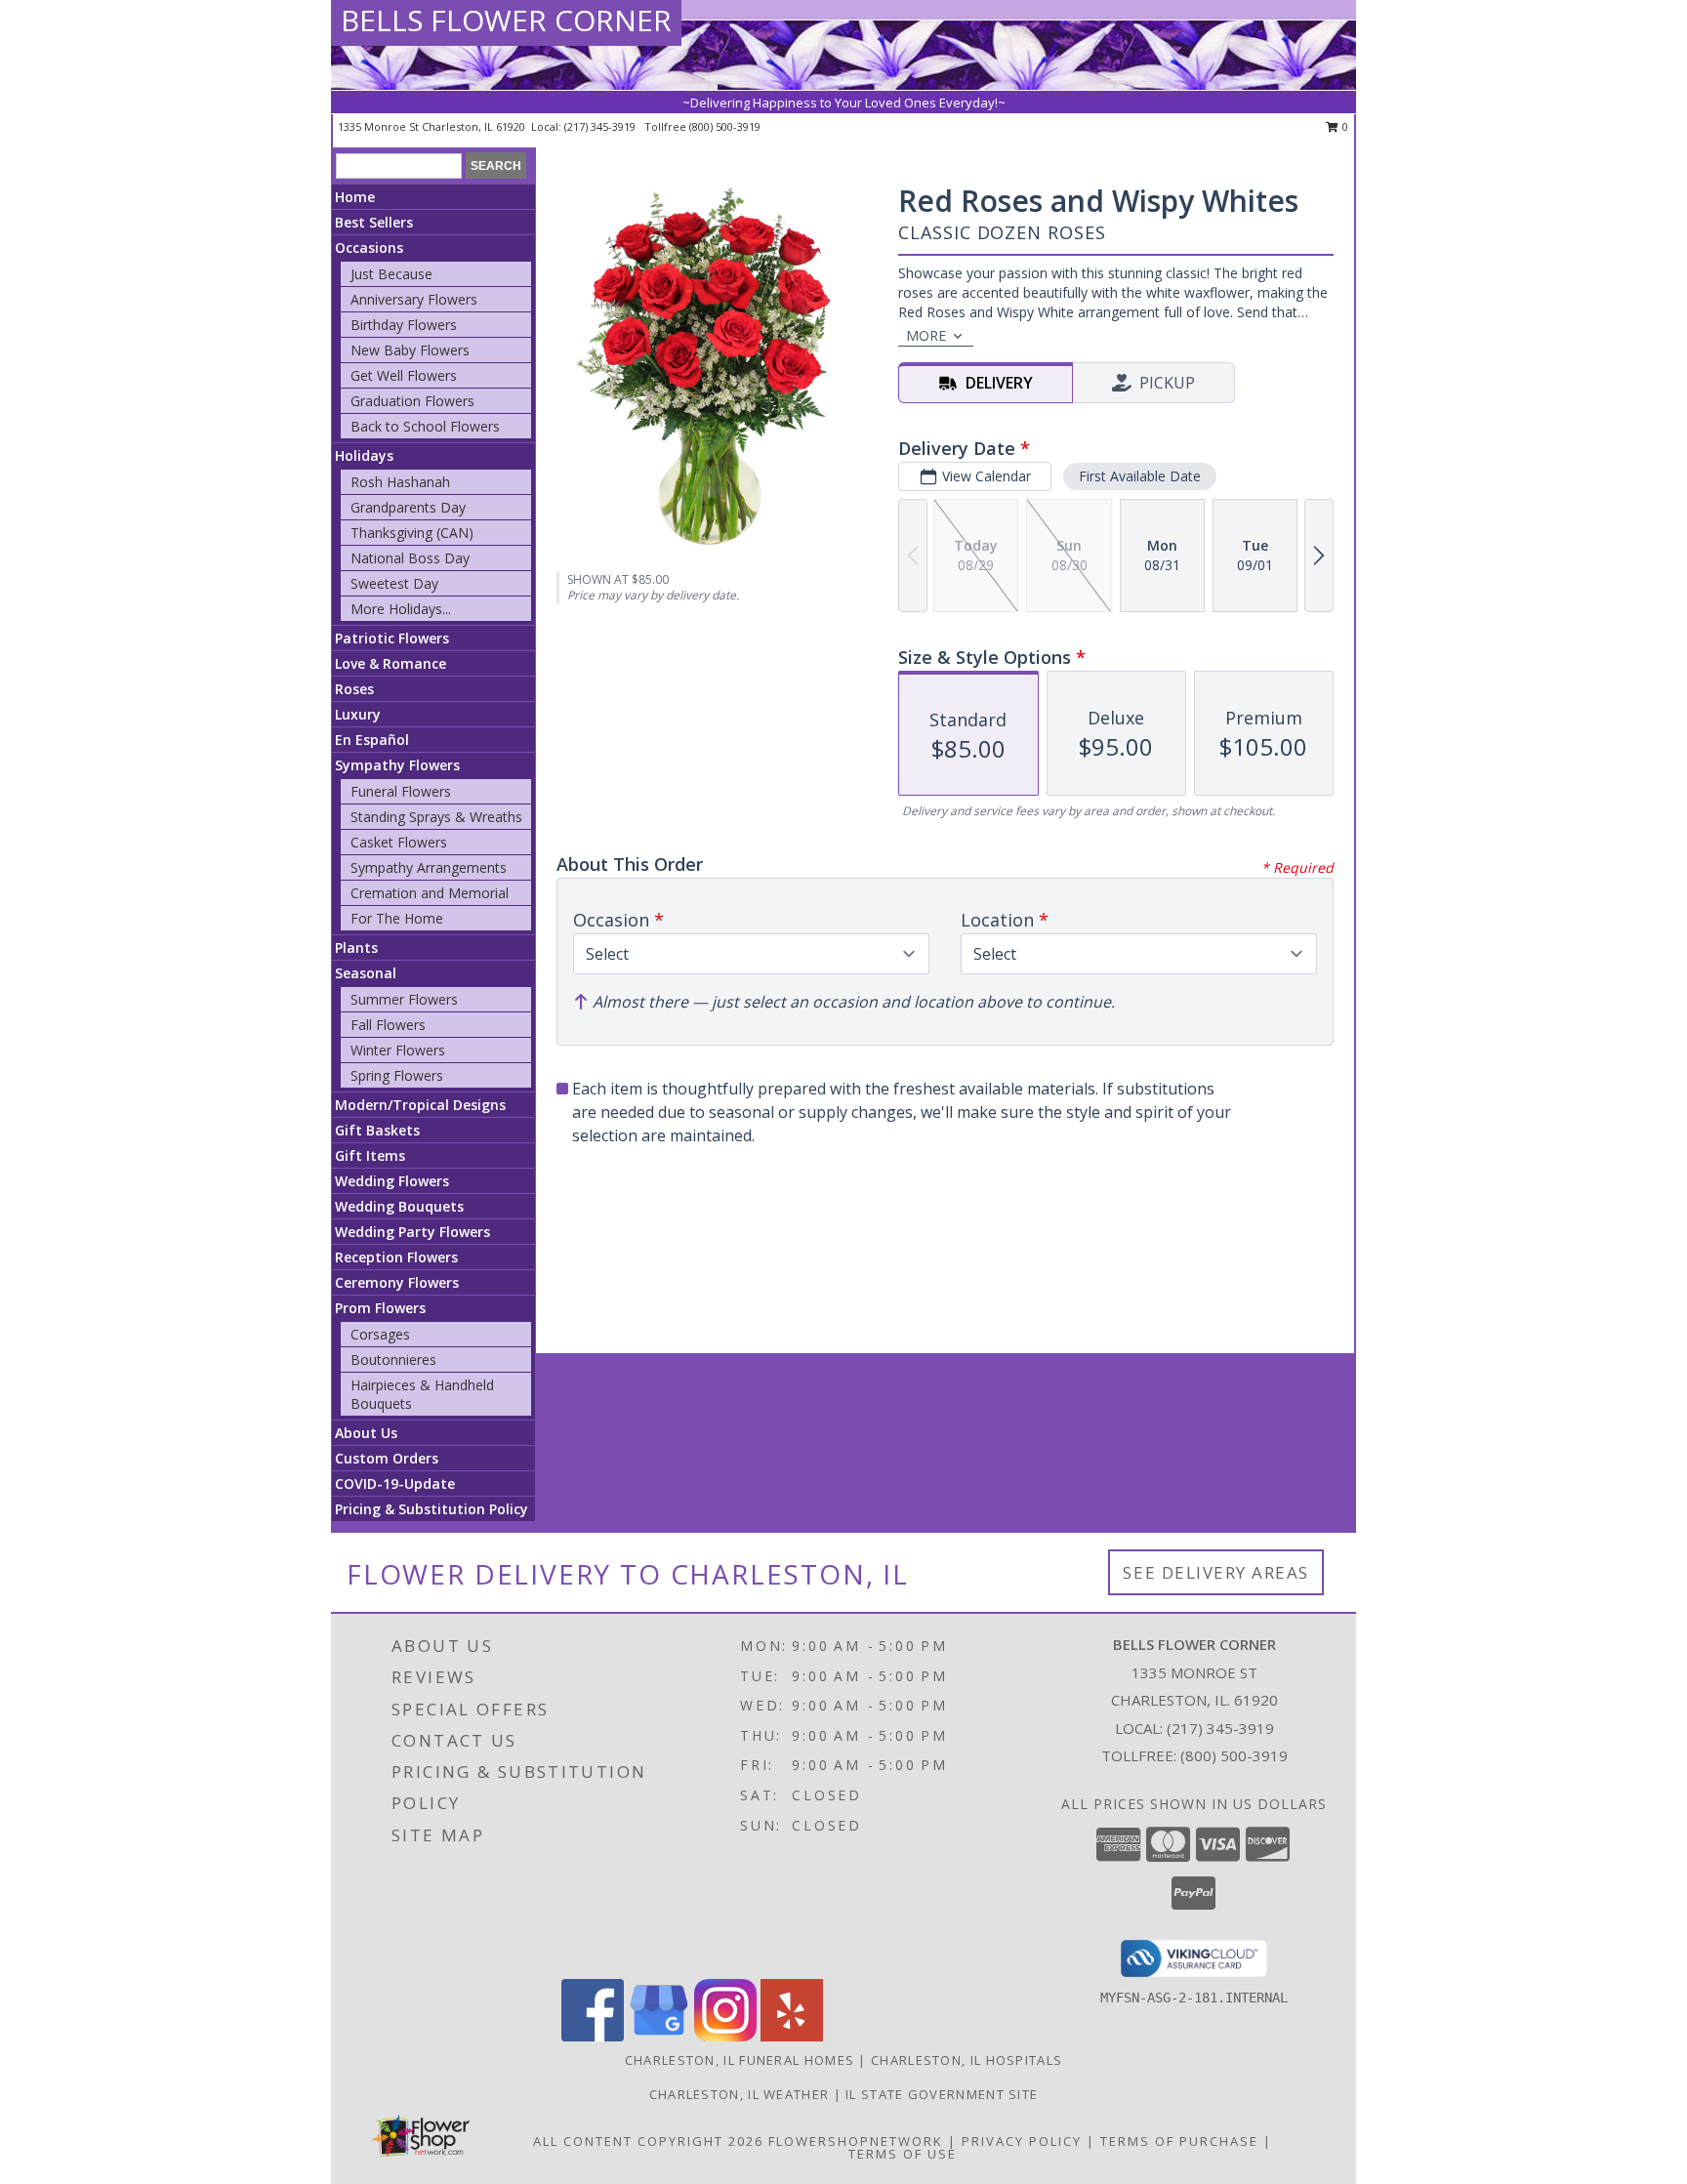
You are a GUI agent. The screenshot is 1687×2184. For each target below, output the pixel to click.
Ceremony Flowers (397, 1282)
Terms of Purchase (1179, 2141)
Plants (356, 948)
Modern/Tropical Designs (420, 1105)
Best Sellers (374, 222)
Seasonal (366, 973)
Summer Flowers (404, 999)
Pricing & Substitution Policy (432, 1509)
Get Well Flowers (404, 375)
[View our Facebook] (593, 2036)
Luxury (358, 714)
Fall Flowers (388, 1025)
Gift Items (370, 1155)
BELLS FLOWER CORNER (506, 20)
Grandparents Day (408, 507)
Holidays (364, 455)
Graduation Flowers (412, 401)
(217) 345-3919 (601, 126)
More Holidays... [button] (401, 609)
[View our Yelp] (792, 2036)
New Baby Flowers (410, 350)
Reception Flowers (396, 1257)
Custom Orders (387, 1458)
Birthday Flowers (404, 325)
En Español (372, 740)
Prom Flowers (380, 1308)
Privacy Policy (1022, 2141)
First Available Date (1140, 476)
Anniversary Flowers (414, 299)
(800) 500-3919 (725, 126)
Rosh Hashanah (400, 482)
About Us (366, 1433)
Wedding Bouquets (399, 1206)
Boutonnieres (393, 1360)
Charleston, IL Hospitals (967, 2060)
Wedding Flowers (392, 1181)
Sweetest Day (394, 583)
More (926, 335)
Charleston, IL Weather (740, 2094)
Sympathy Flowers (397, 765)
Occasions (369, 247)
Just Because (391, 274)
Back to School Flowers (425, 426)
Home (355, 197)
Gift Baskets (377, 1130)
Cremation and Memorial (430, 893)
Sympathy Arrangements (429, 867)
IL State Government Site (942, 2094)
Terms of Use (903, 2154)
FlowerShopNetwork (856, 2141)
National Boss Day (410, 558)
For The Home (397, 918)
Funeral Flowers (401, 791)
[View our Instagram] (725, 2036)
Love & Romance (391, 663)
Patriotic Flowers (392, 638)
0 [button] (1344, 126)
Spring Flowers (397, 1075)
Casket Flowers (399, 842)
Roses (354, 689)
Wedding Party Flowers (412, 1232)
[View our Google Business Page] (659, 2036)
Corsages (380, 1334)
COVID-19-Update (395, 1483)
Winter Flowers (398, 1050)
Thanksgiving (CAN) (412, 533)
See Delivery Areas (1216, 1572)
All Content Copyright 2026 (648, 2141)
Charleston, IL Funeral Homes (740, 2060)
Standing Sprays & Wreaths (436, 817)
